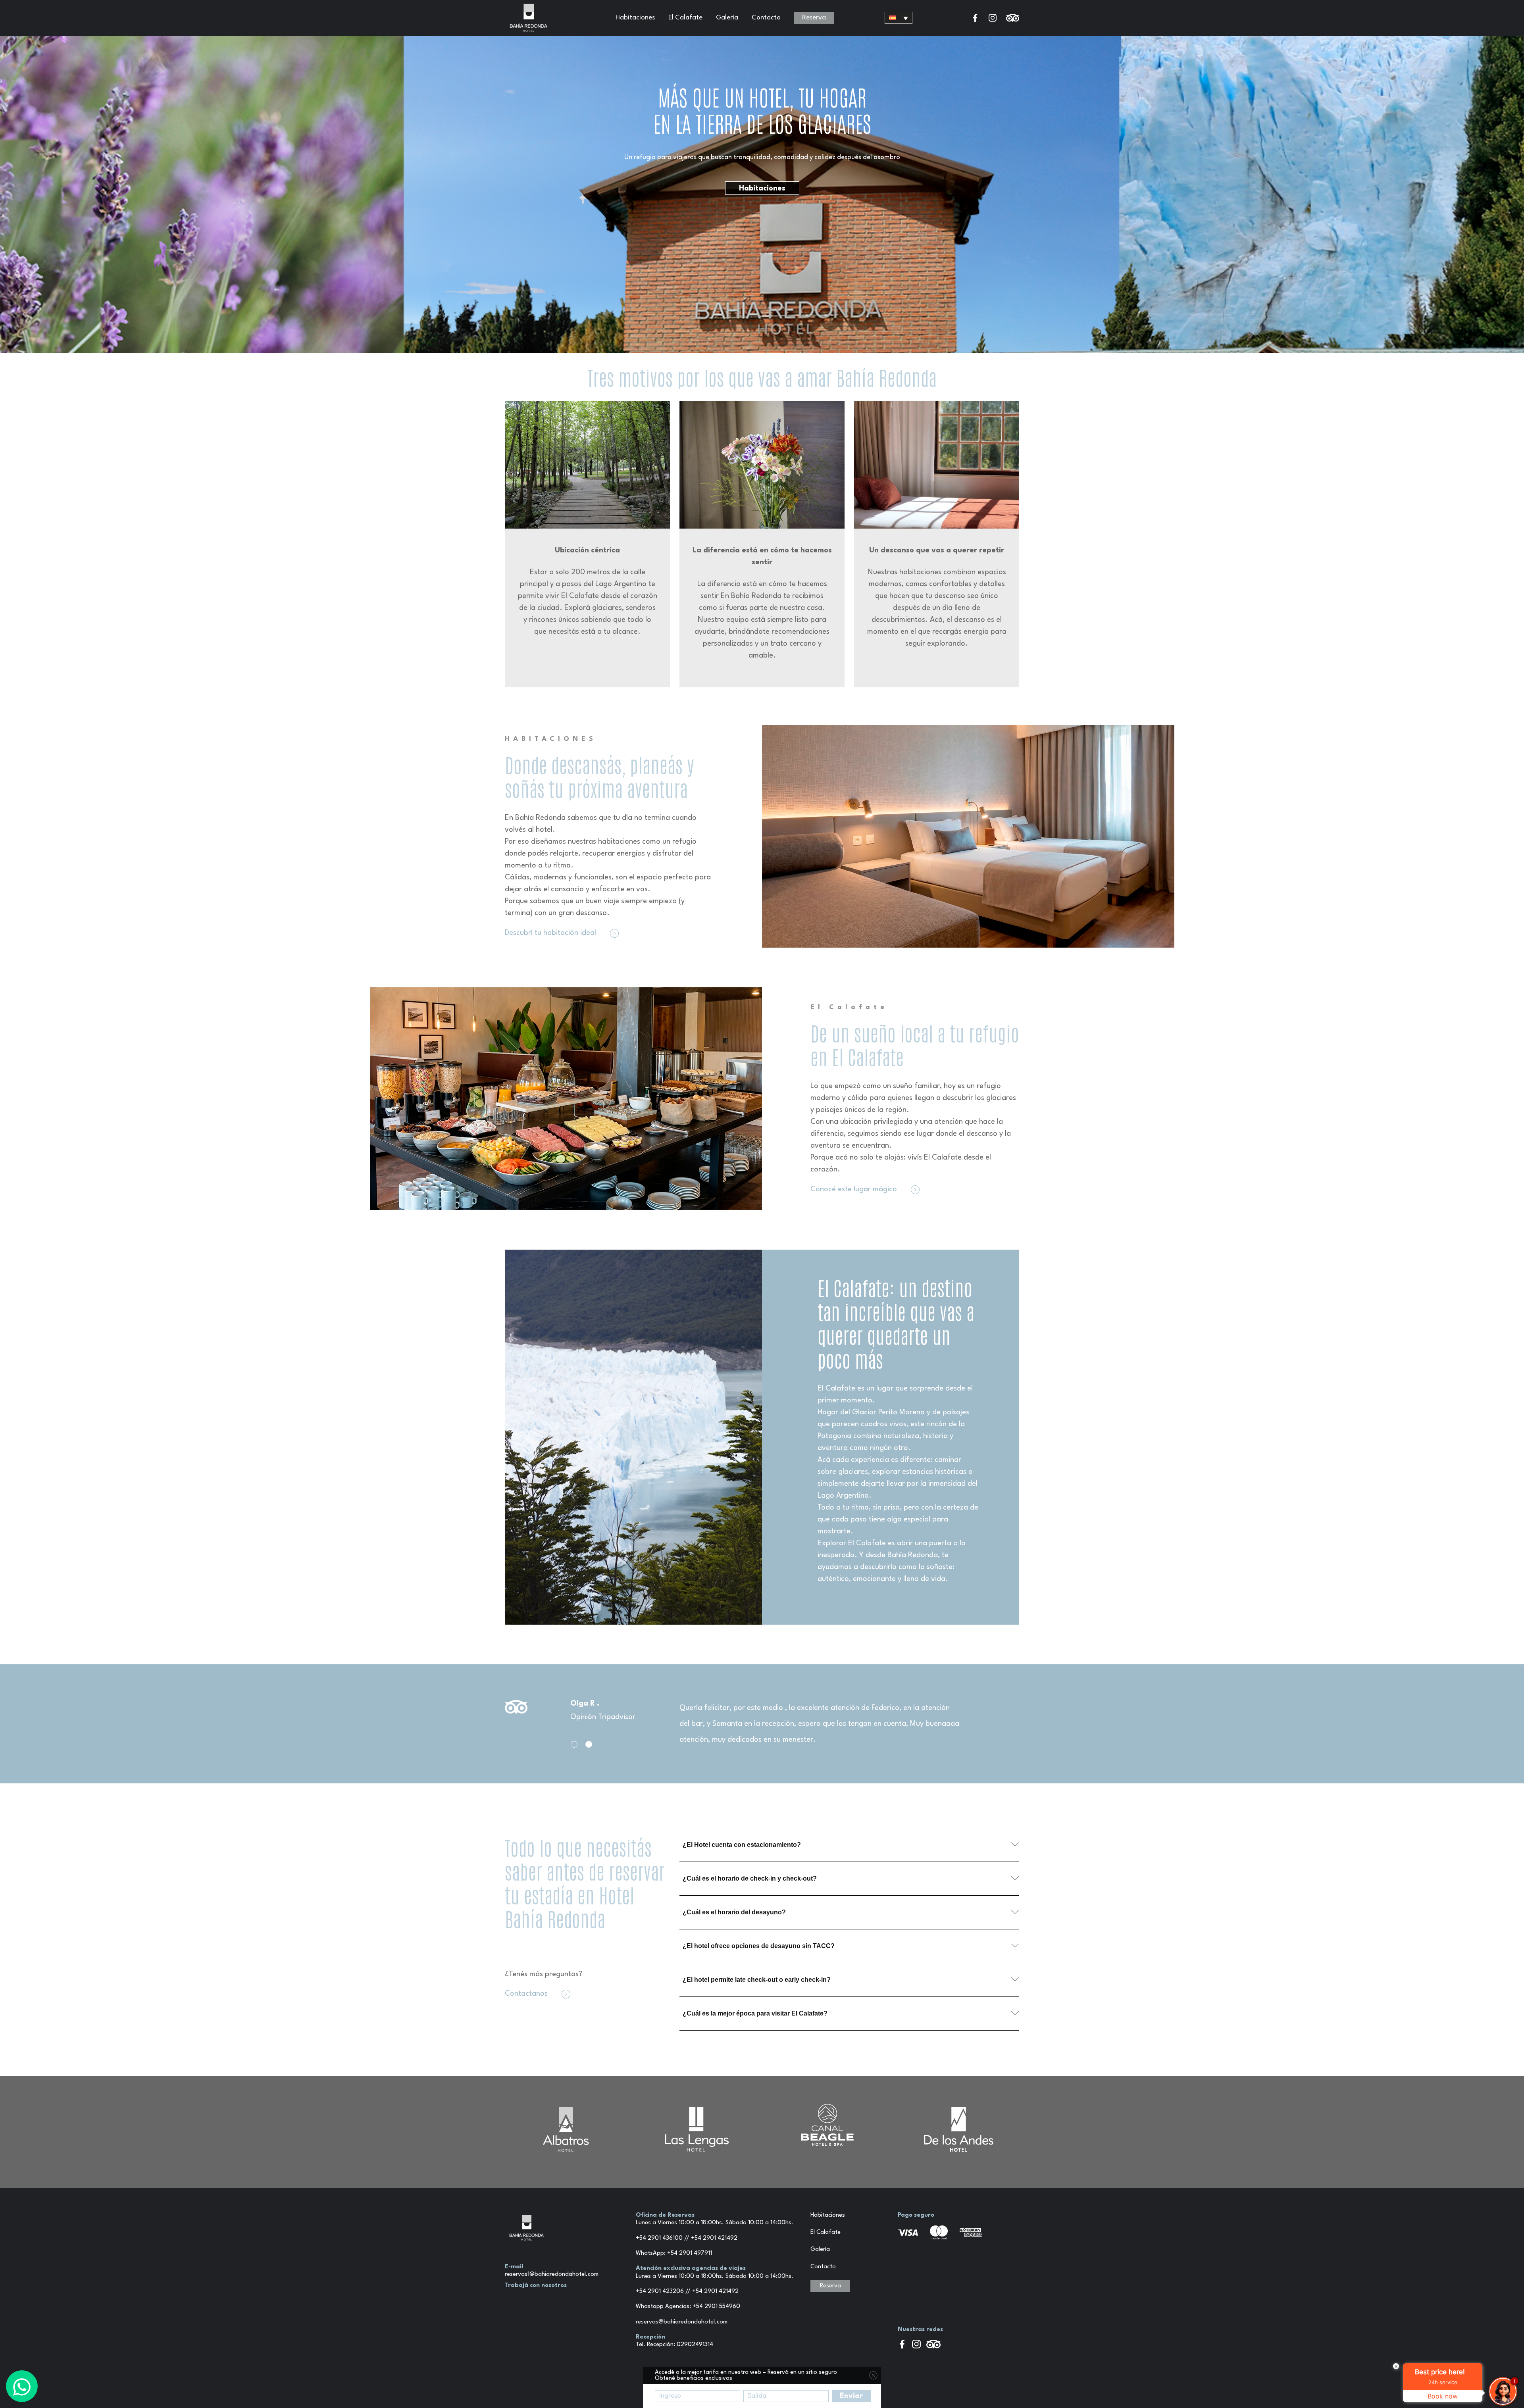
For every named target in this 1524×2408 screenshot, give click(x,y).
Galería (727, 18)
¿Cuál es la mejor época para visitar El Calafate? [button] (755, 2013)
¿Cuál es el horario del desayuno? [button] (734, 1912)
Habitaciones (635, 18)
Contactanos (527, 1994)
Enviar (851, 2396)
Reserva (814, 18)
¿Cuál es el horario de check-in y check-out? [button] (750, 1878)
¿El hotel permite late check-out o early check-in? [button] (757, 1980)
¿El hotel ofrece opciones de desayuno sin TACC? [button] (759, 1946)
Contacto (766, 18)
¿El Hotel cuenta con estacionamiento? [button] (742, 1845)
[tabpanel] (762, 1724)
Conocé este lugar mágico (855, 1189)
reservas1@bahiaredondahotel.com (552, 2274)
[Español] (899, 18)
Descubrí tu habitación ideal (551, 933)
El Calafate (685, 18)
